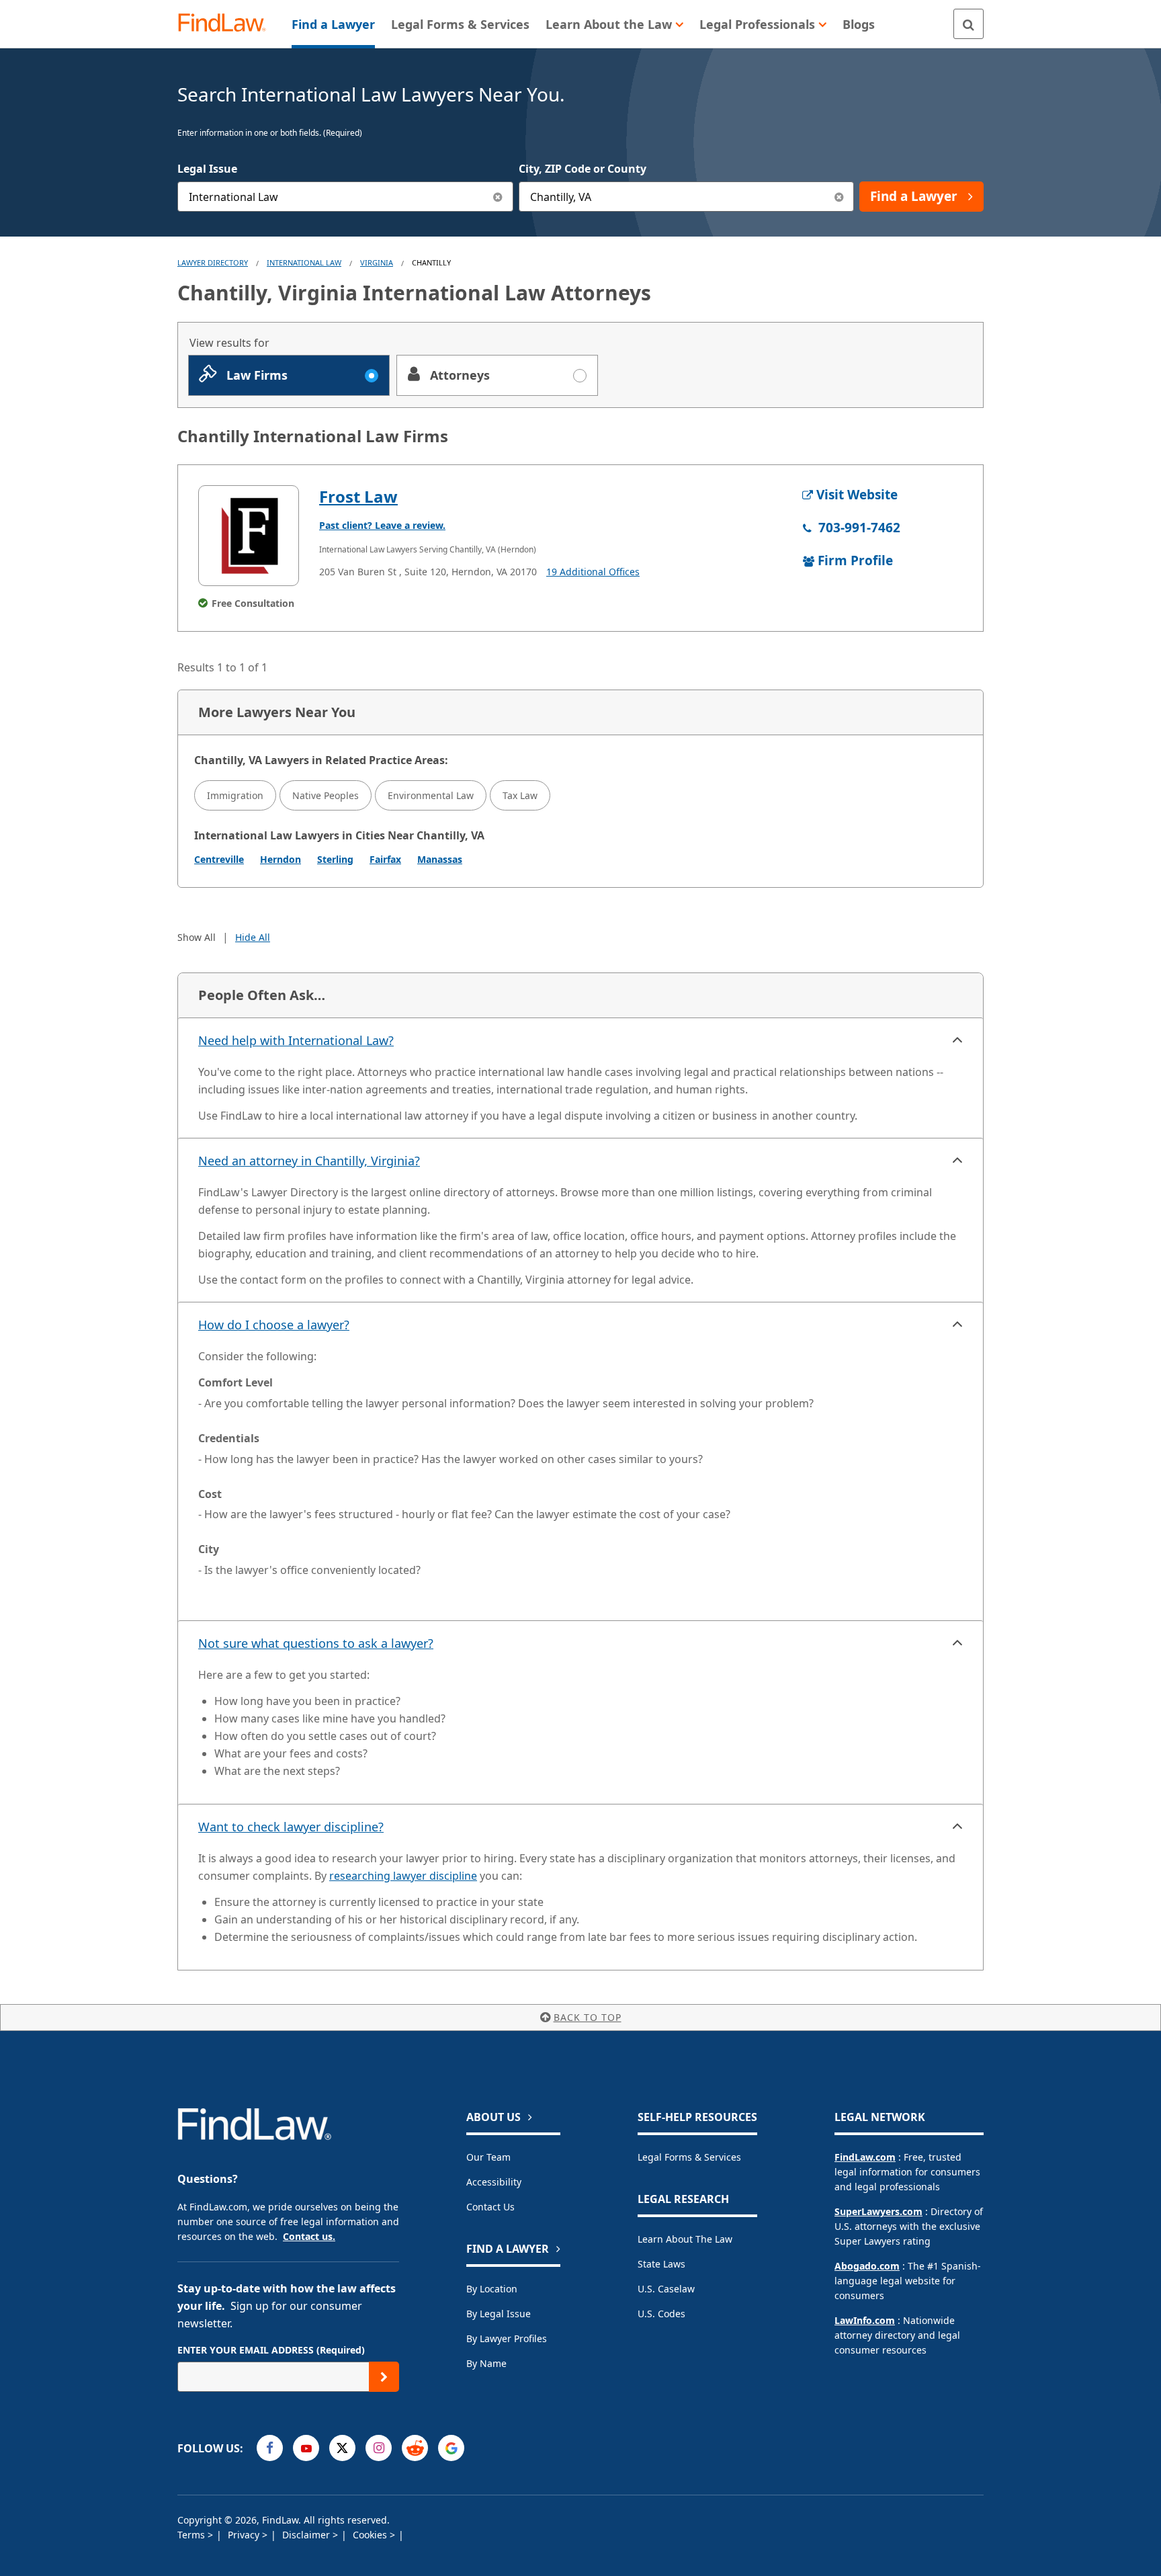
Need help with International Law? (296, 1040)
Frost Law (358, 496)
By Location (492, 2289)
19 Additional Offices (593, 572)
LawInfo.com (865, 2320)
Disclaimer (307, 2535)
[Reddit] (415, 2448)
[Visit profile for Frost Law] (249, 536)
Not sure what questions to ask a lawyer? (316, 1643)
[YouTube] (306, 2448)
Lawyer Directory (213, 262)
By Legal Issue (499, 2314)
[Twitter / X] (342, 2448)
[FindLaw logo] (227, 24)
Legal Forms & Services (689, 2157)
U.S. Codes (661, 2314)
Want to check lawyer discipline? (291, 1827)
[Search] (969, 24)
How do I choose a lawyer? (274, 1325)
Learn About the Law (685, 2239)
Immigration (235, 795)
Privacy (245, 2535)
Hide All (253, 937)
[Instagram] (379, 2448)
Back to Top (588, 2017)
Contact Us (490, 2207)
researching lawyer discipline (403, 1876)
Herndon (281, 859)
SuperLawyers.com (878, 2211)
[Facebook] (270, 2448)
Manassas (440, 859)
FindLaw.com (865, 2157)
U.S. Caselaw (666, 2289)
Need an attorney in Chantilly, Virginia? (309, 1161)
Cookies (371, 2535)
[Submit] (384, 2377)
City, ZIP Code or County (583, 169)
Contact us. (309, 2236)
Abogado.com (867, 2266)
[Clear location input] (839, 197)
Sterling (335, 859)
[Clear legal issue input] (498, 197)
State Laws (661, 2264)
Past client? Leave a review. (382, 525)
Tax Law (520, 795)
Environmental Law (431, 795)
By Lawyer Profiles (507, 2338)
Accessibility (494, 2182)
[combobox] (345, 197)
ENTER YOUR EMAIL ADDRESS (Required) (271, 2350)
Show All (197, 937)
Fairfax (385, 859)
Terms (192, 2535)
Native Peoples (326, 795)
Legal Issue (207, 169)
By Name (486, 2363)
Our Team (488, 2157)
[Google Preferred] (451, 2448)
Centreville (219, 859)
